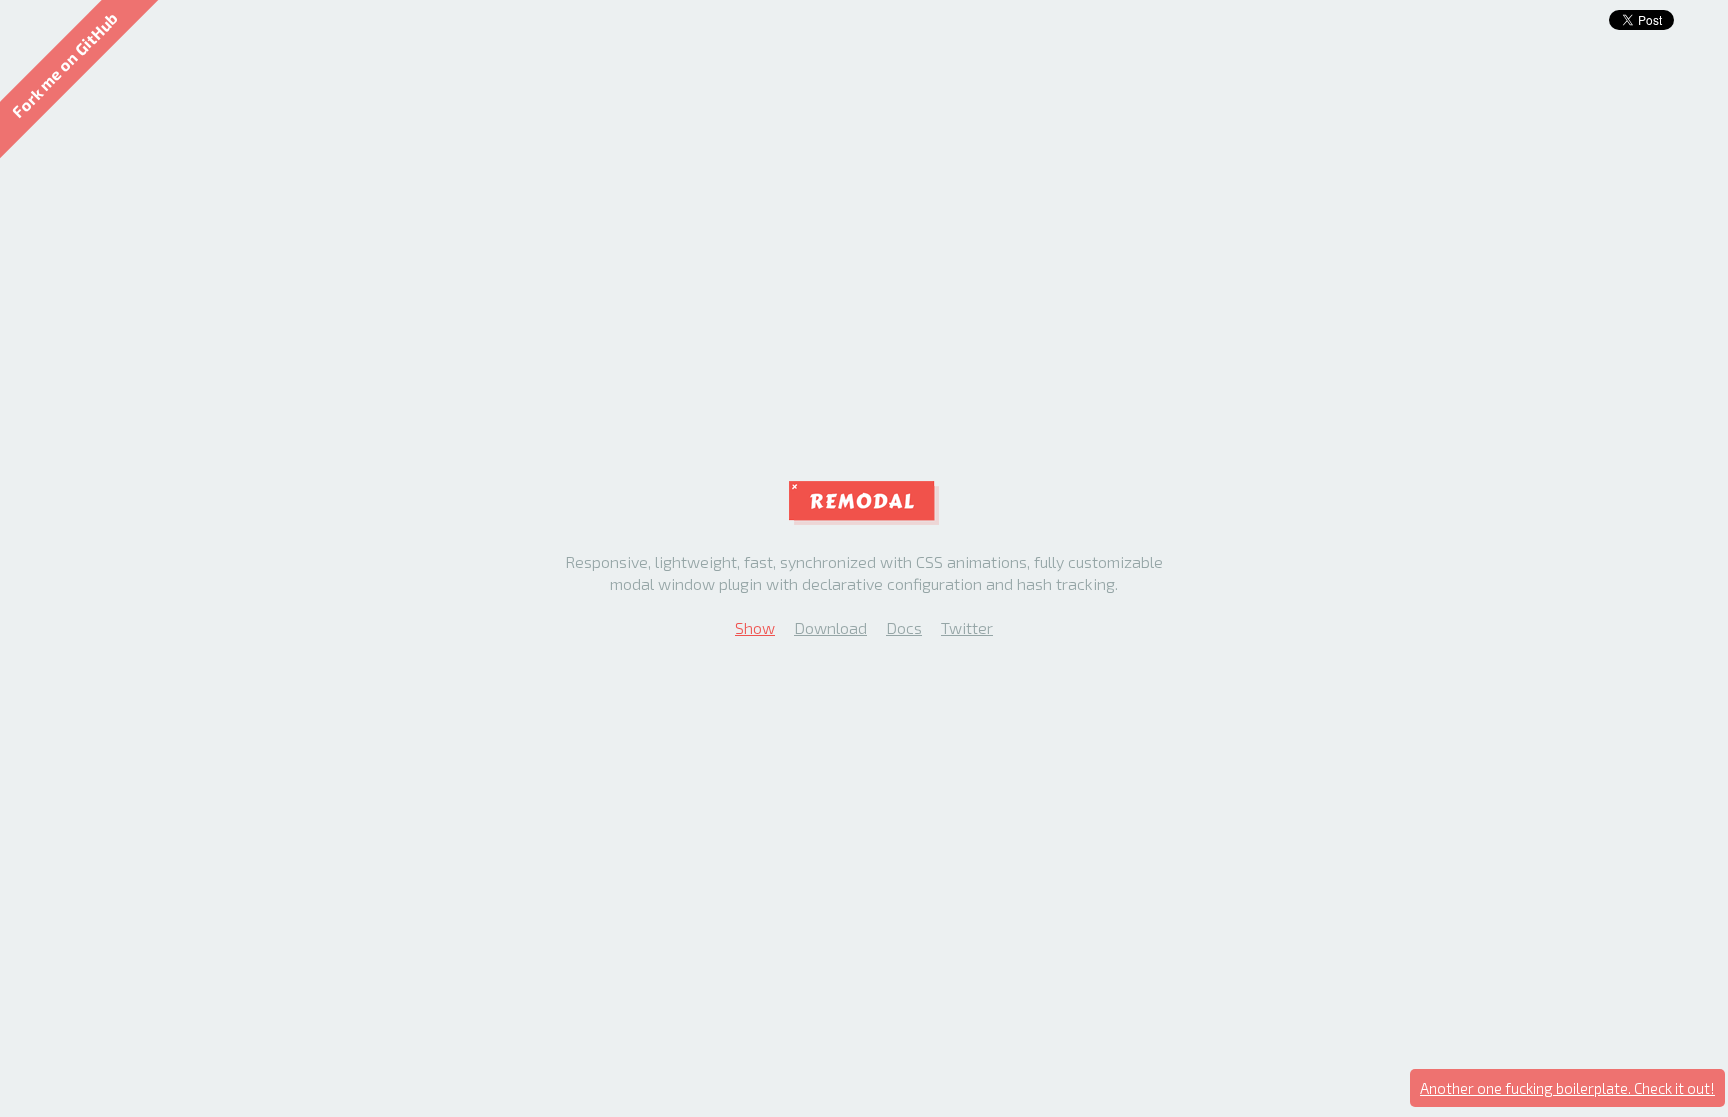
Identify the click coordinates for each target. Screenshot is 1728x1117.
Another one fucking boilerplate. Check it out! (1567, 1088)
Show (755, 627)
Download (830, 627)
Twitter (967, 627)
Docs (904, 627)
